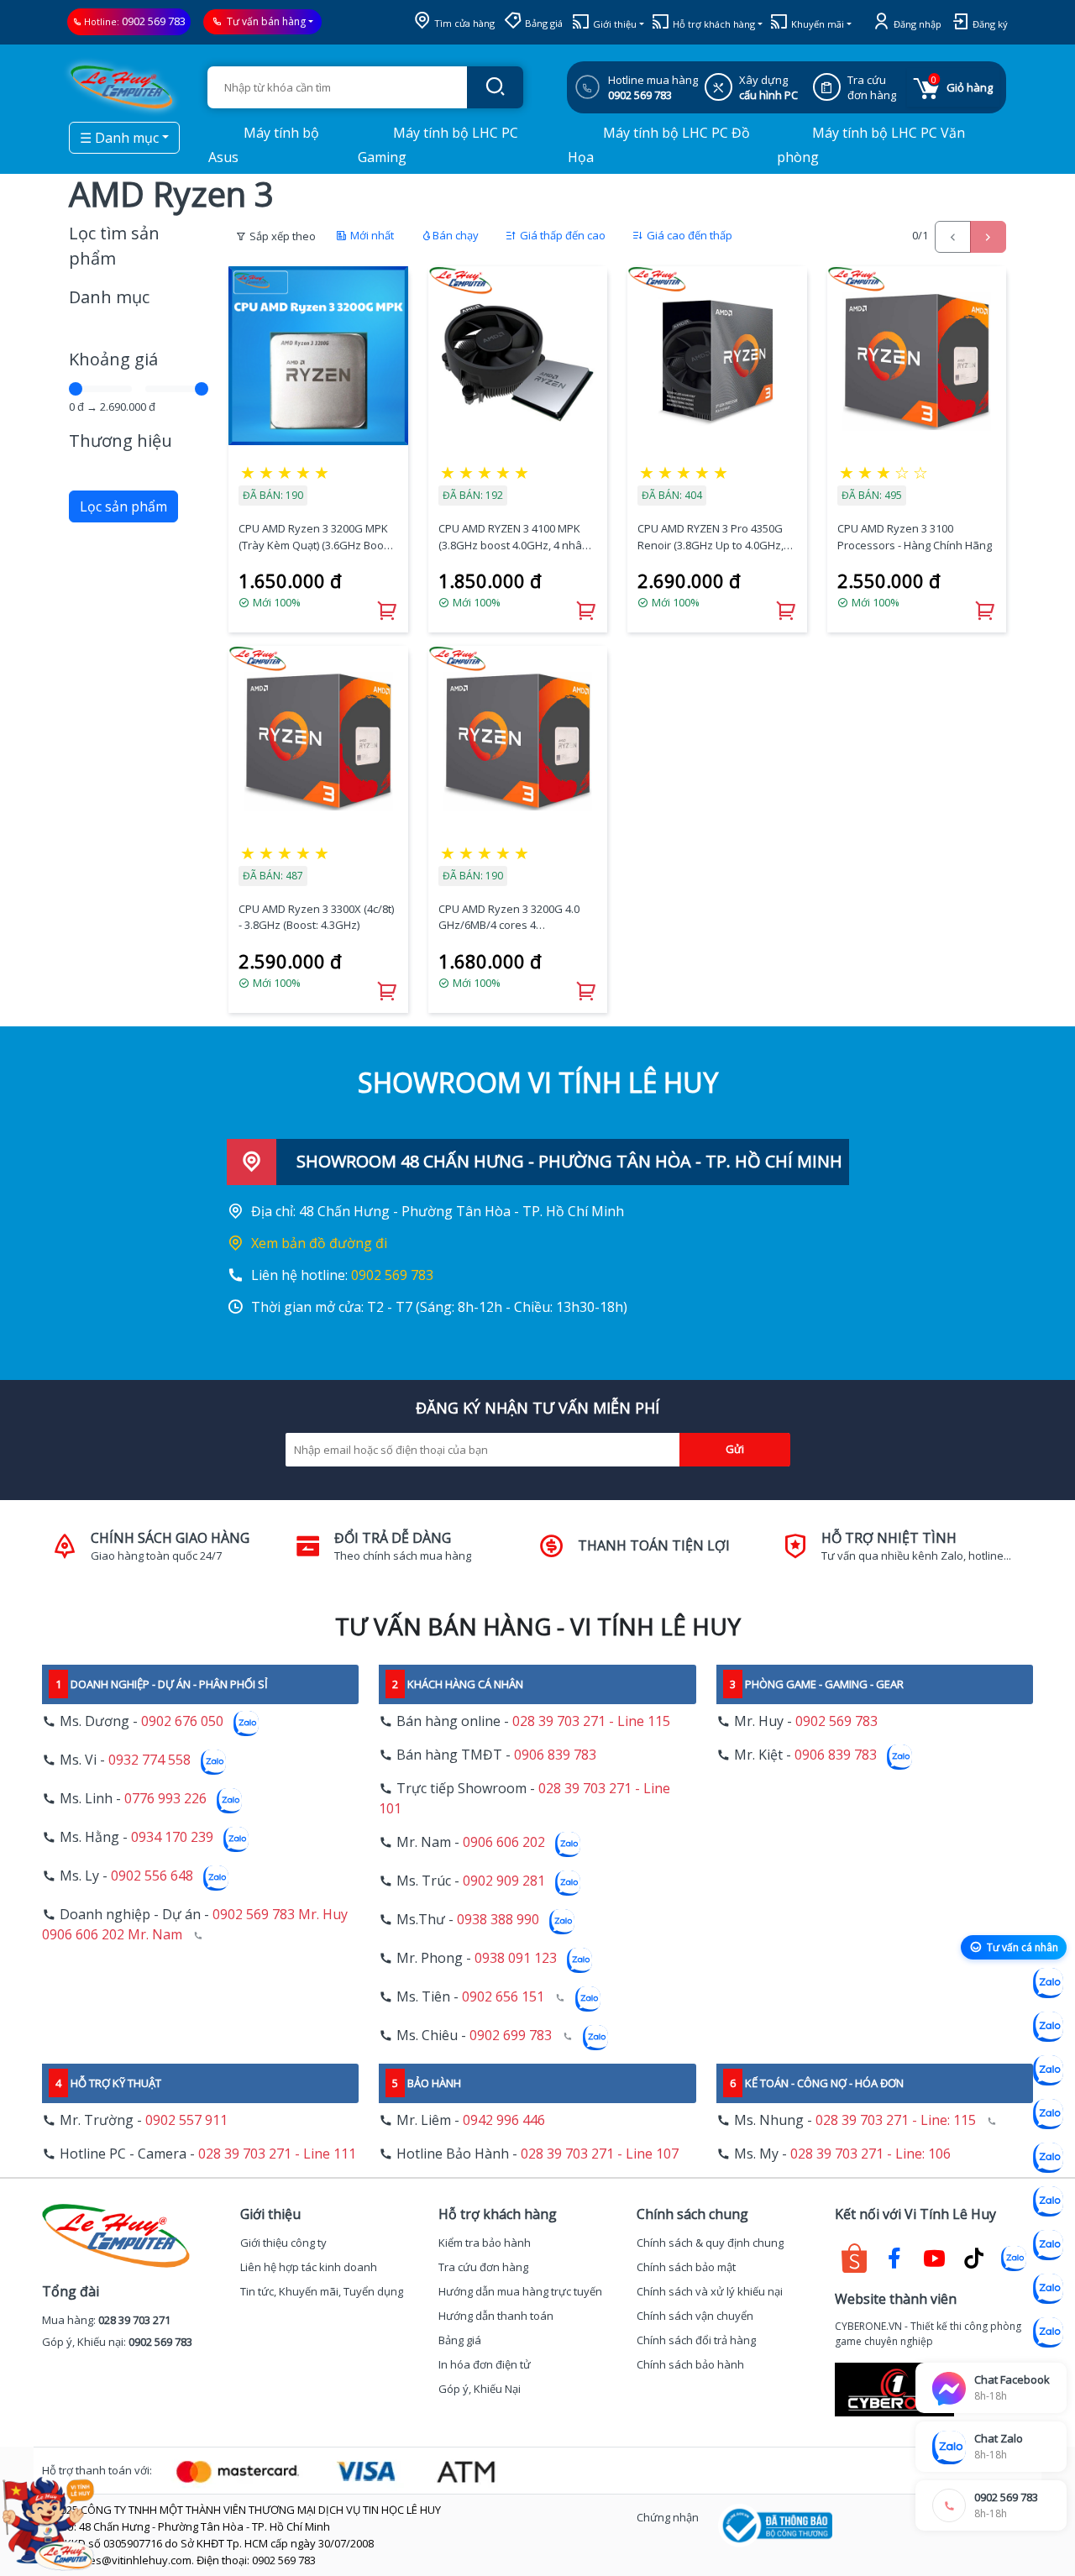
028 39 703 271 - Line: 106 (870, 2154)
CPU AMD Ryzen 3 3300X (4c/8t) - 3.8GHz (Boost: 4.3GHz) (316, 917)
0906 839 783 (555, 1755)
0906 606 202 (504, 1842)
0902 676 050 (182, 1721)
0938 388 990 (498, 1919)
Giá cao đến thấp (688, 235)
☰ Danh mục (119, 138)
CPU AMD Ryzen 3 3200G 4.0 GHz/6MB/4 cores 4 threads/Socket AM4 (509, 918)
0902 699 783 (511, 2035)
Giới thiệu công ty (283, 2243)
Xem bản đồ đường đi (319, 1243)
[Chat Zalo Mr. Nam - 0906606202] (1048, 2114)
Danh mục (109, 297)
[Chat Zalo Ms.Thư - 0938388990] (1048, 2201)
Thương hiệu (121, 441)
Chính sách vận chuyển (695, 2316)
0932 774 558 (149, 1760)
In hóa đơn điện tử (485, 2364)
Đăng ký (989, 24)
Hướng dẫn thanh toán (496, 2316)
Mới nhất (371, 235)
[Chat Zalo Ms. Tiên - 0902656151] (1048, 2289)
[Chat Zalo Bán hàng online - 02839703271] (1048, 1983)
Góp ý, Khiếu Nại (480, 2389)
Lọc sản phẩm (123, 506)
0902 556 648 (152, 1876)
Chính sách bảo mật (686, 2267)
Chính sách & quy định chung (710, 2243)
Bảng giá (543, 23)
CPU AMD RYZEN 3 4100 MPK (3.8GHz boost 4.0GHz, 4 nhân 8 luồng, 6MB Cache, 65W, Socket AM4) (518, 537)
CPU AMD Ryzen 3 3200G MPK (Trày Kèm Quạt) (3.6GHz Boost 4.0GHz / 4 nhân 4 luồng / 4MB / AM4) (317, 537)
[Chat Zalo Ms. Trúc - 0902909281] (1048, 2158)
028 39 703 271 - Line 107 (600, 2154)
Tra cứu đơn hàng (483, 2267)
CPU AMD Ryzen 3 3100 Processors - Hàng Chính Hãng (915, 537)
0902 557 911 (186, 2120)
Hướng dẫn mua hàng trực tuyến (520, 2291)
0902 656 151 (503, 1996)
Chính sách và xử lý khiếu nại (710, 2291)
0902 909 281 (504, 1881)
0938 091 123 (516, 1958)
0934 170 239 (172, 1837)
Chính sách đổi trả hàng (696, 2340)
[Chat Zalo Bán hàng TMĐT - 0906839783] (1048, 2027)
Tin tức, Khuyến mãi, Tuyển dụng (322, 2291)
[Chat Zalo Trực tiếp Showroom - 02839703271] (1048, 2070)
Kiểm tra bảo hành (485, 2243)
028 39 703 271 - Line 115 (591, 1721)
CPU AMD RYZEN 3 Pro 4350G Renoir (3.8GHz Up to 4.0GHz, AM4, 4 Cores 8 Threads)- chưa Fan (714, 537)
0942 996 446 (504, 2120)
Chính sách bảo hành (690, 2364)
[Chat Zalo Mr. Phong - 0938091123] (1048, 2245)
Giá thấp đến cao (561, 235)
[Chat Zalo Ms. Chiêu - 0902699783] (1048, 2332)
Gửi (735, 1449)
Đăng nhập (916, 24)
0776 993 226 (165, 1798)
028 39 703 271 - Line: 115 (896, 2120)
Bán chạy (456, 235)
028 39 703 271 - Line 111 (277, 2154)
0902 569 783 (154, 21)
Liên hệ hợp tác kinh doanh (309, 2267)
